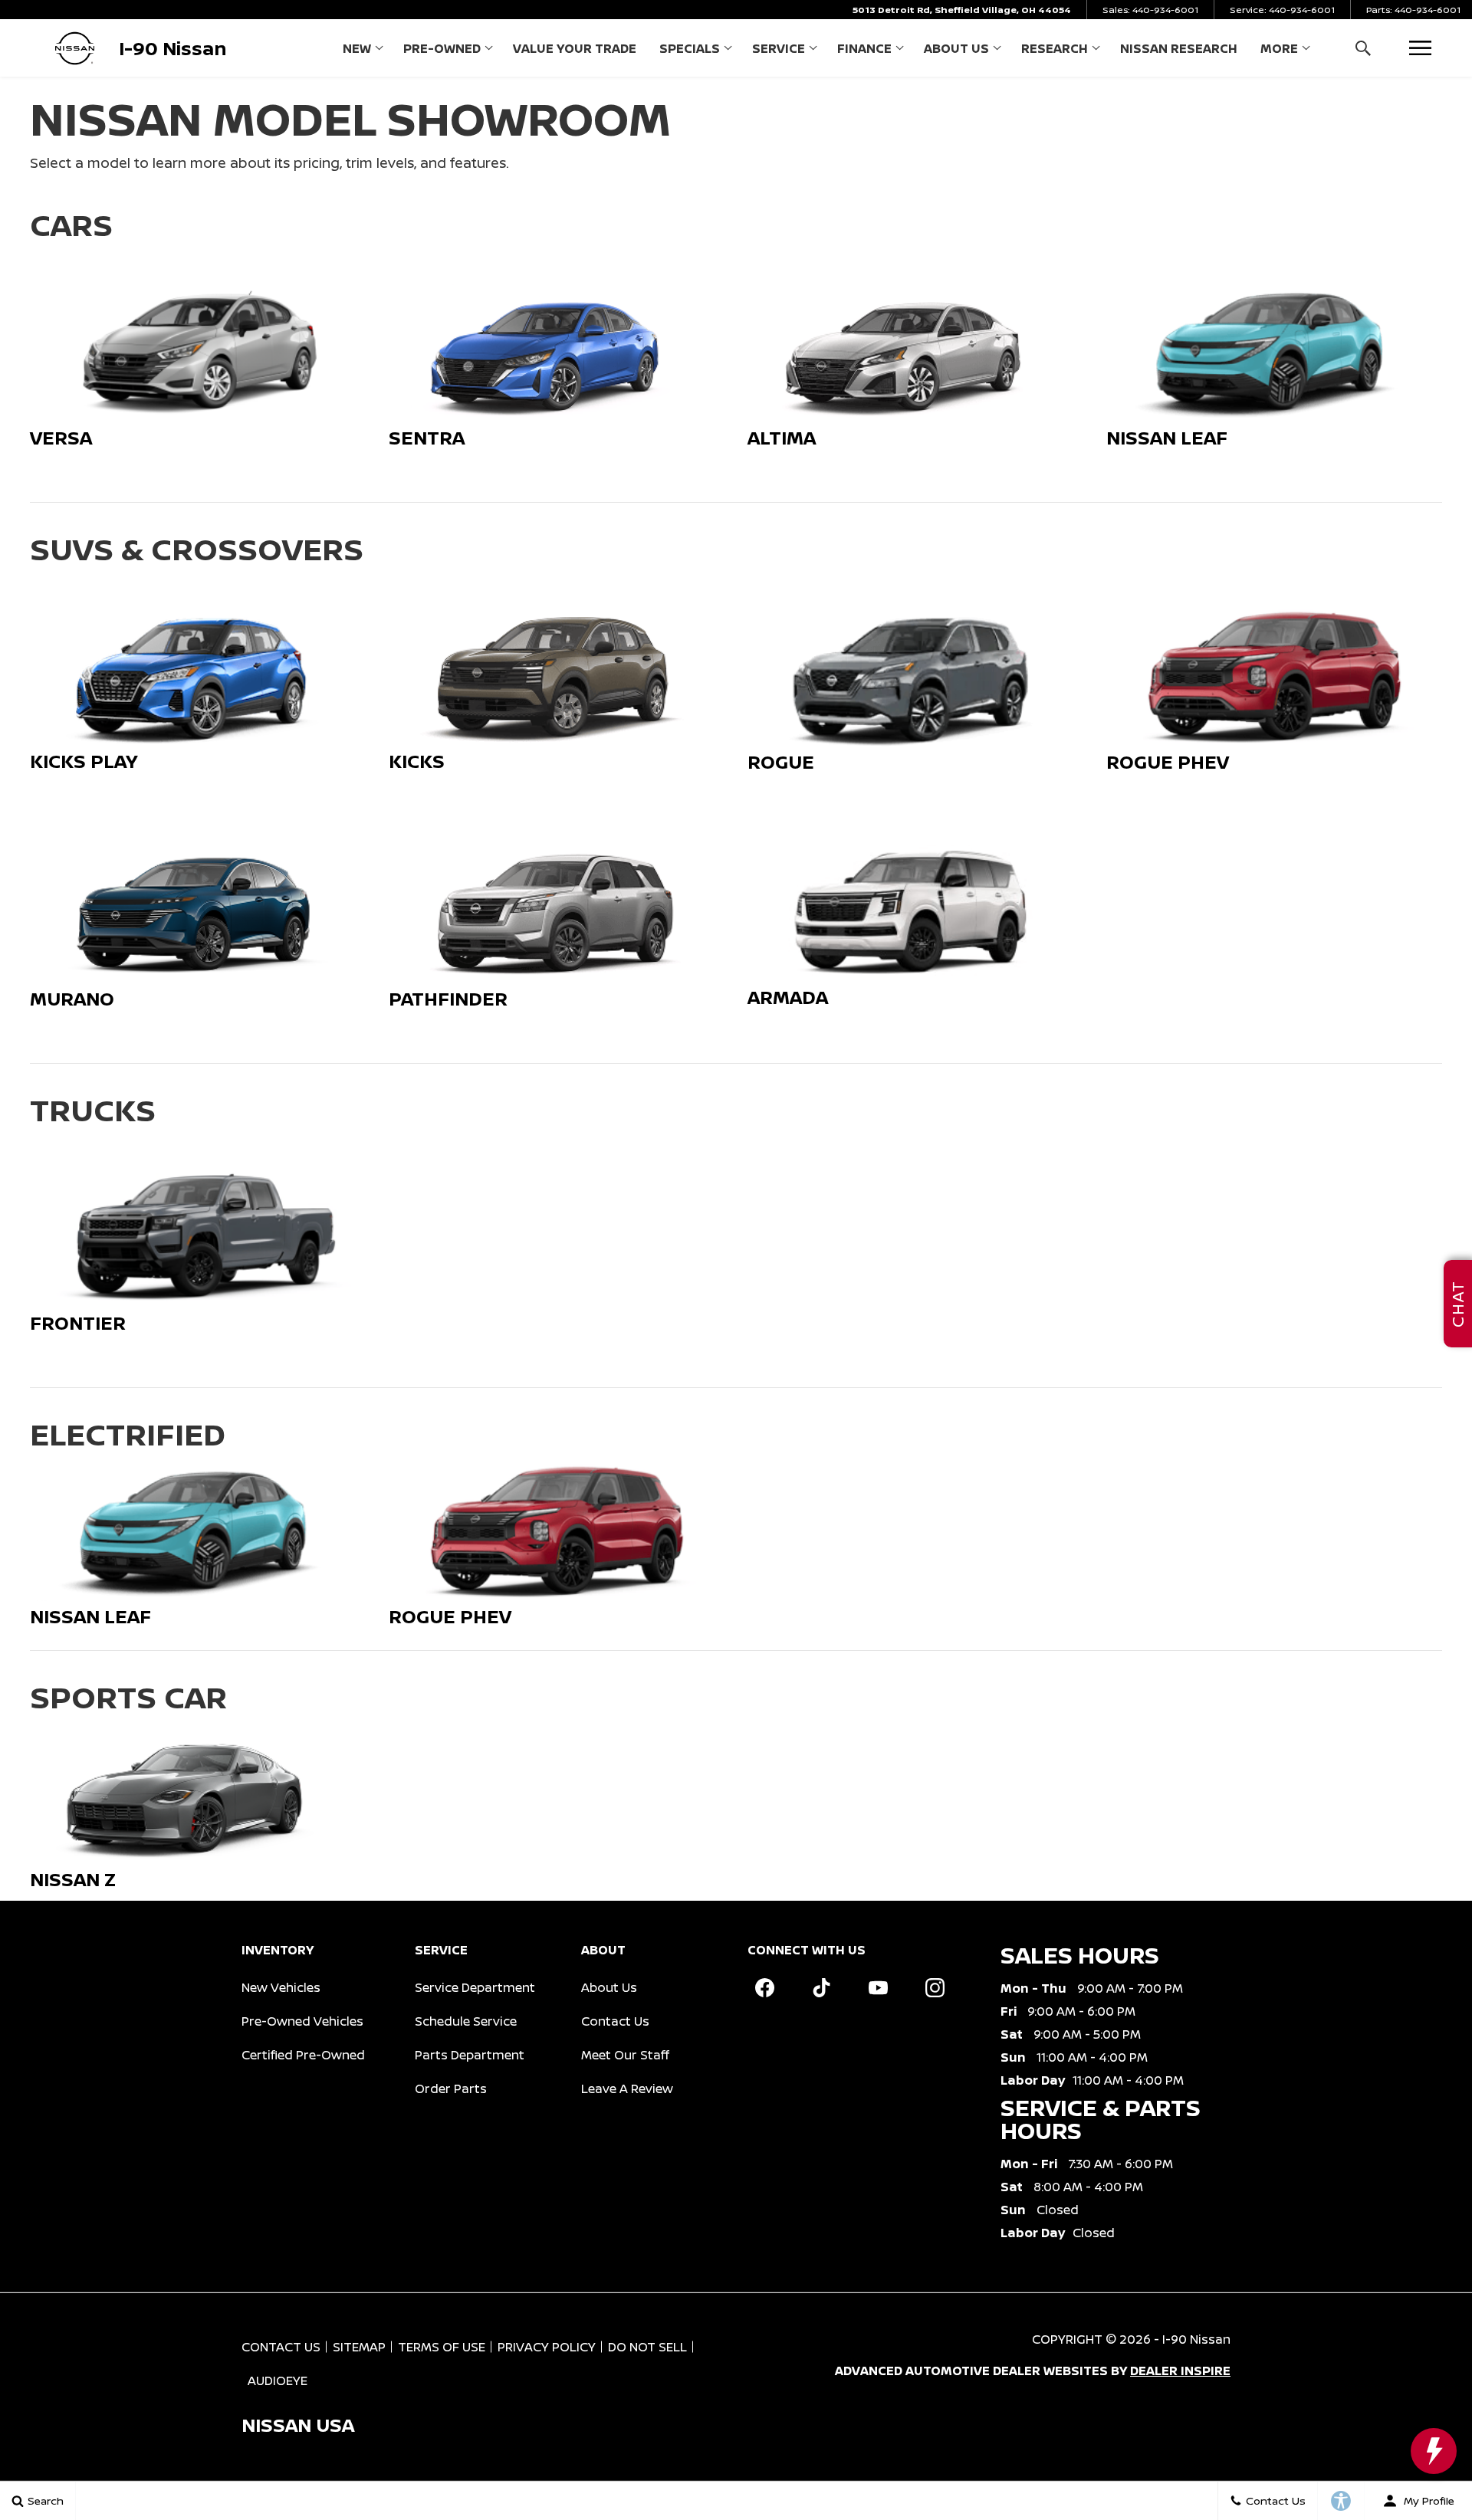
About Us (956, 48)
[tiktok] (821, 1988)
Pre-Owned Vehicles (302, 2021)
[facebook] (764, 1988)
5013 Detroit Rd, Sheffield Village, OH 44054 (962, 10)
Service (779, 48)
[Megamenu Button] (1420, 48)
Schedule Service (466, 2021)
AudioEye (278, 2381)
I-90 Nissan (1196, 2339)
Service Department (475, 1987)
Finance (864, 48)
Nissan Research (1179, 48)
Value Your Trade (575, 48)
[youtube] (878, 1988)
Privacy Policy (547, 2347)
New (357, 48)
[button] (1363, 48)
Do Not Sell (647, 2347)
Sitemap (359, 2347)
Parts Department (470, 2055)
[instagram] (935, 1988)
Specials (690, 48)
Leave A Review (627, 2089)
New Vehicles (281, 1987)
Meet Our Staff (625, 2055)
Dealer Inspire (1180, 2371)
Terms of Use (442, 2347)
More (1279, 51)
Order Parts (451, 2089)
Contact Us (615, 2021)
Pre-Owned (442, 48)
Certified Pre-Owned (303, 2055)
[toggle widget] (1434, 2451)
